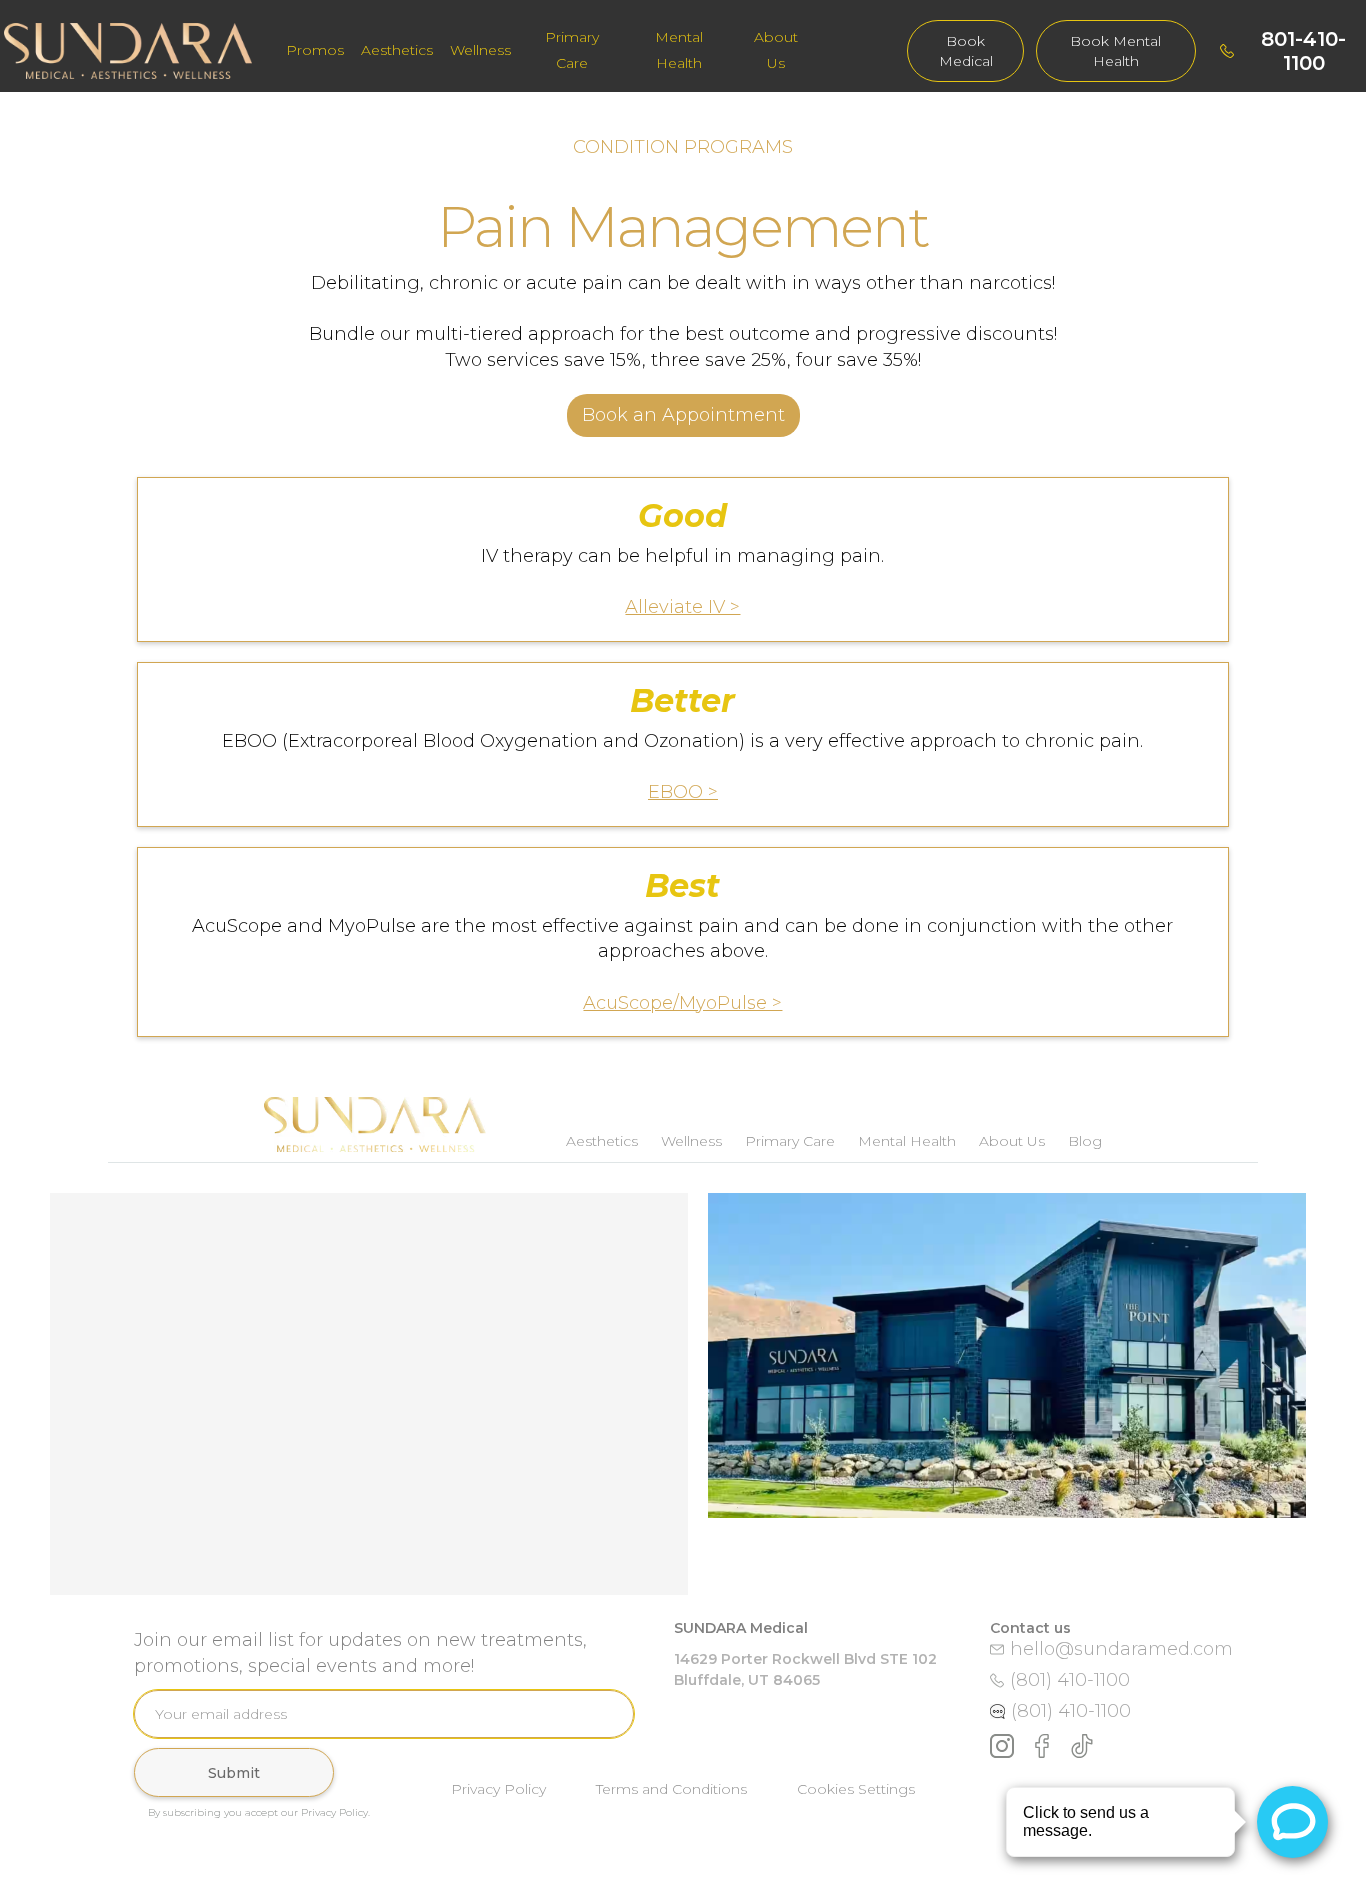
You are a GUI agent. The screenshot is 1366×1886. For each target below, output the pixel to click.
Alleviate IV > (682, 607)
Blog (1085, 1141)
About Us (776, 50)
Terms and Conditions (671, 1789)
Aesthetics (397, 50)
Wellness (480, 50)
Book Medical (966, 51)
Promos (315, 50)
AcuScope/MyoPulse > (682, 1003)
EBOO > (683, 792)
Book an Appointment (683, 415)
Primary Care (572, 50)
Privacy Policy (498, 1789)
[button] (397, 51)
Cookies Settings (856, 1789)
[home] (138, 51)
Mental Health (679, 50)
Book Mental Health (1115, 51)
